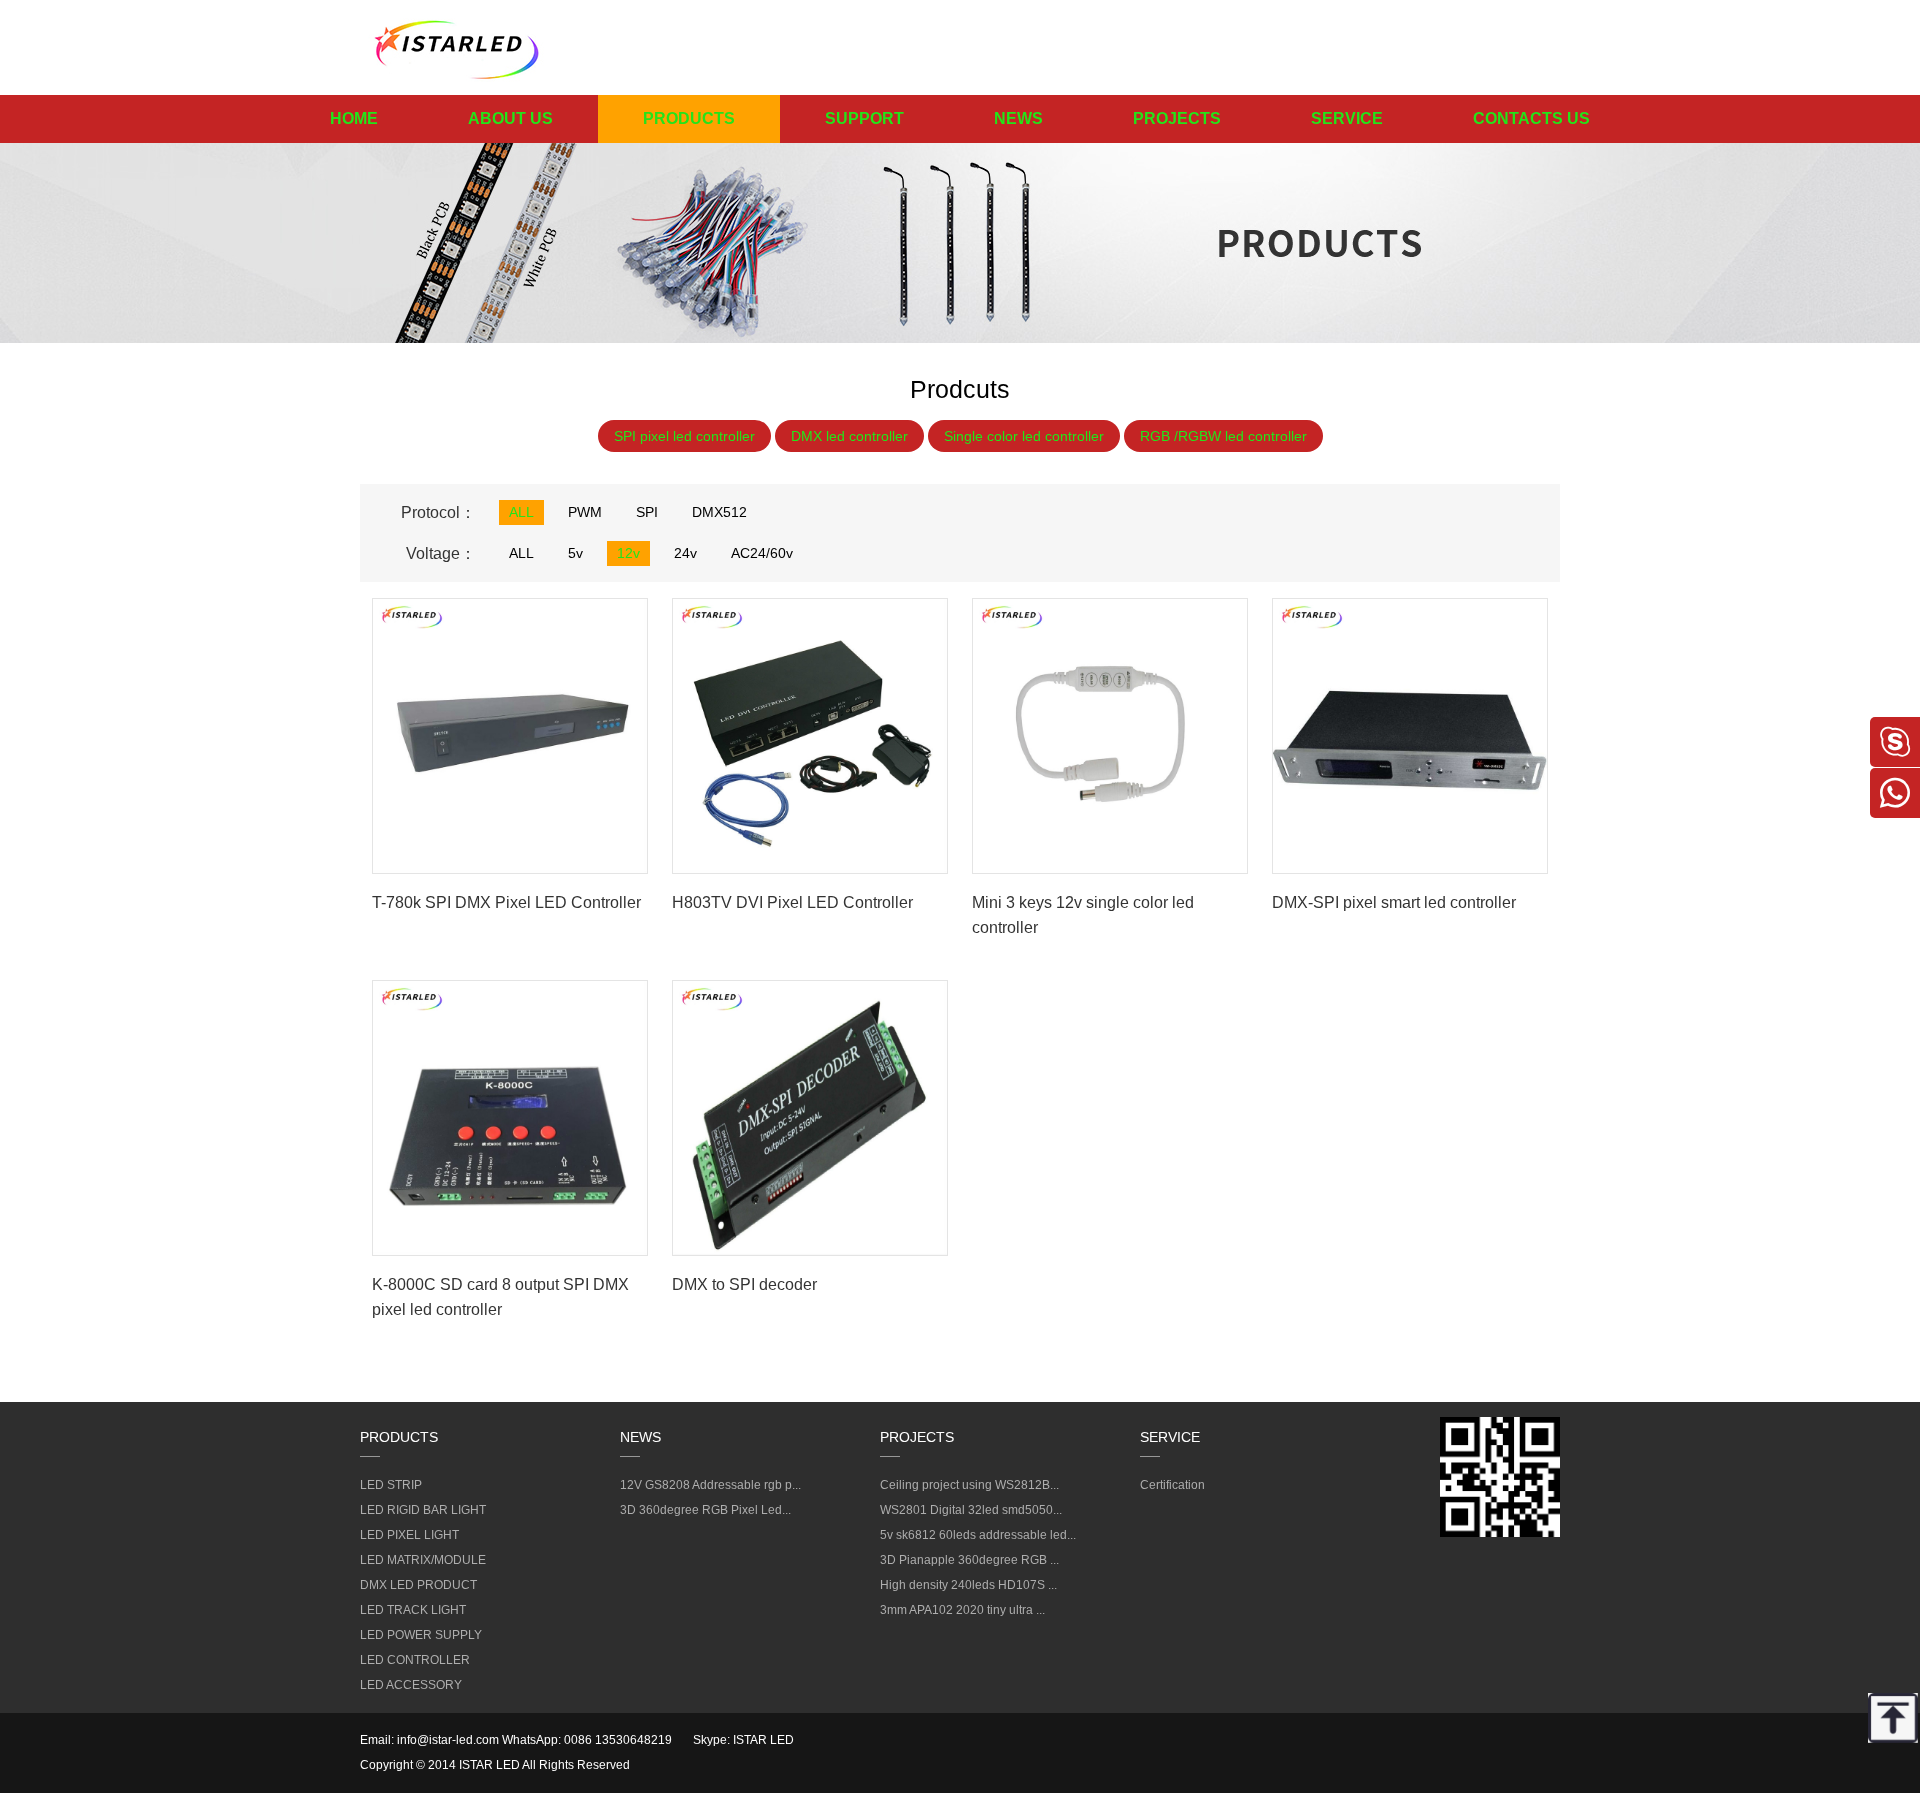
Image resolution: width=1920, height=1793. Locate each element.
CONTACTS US (1531, 118)
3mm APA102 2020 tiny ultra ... (962, 1610)
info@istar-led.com (448, 1740)
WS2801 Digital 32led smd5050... (971, 1510)
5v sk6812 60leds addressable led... (978, 1535)
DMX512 (719, 512)
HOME (354, 118)
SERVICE (1347, 118)
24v (685, 553)
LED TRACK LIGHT (413, 1610)
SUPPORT (864, 118)
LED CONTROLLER (415, 1660)
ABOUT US (510, 118)
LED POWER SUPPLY (421, 1635)
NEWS (1018, 118)
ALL (521, 512)
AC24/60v (762, 553)
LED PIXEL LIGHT (409, 1535)
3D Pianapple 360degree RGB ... (969, 1560)
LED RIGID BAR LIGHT (423, 1510)
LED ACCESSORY (411, 1685)
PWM (585, 512)
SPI (647, 512)
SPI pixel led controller (684, 436)
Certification (1172, 1485)
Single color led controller (1024, 436)
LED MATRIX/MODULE (423, 1560)
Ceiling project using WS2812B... (969, 1485)
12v (628, 553)
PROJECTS (1177, 118)
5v (575, 553)
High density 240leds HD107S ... (968, 1585)
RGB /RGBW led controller (1223, 436)
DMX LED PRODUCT (418, 1585)
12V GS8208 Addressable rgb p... (710, 1485)
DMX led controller (849, 436)
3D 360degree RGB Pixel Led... (705, 1510)
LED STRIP (391, 1485)
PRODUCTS (689, 118)
